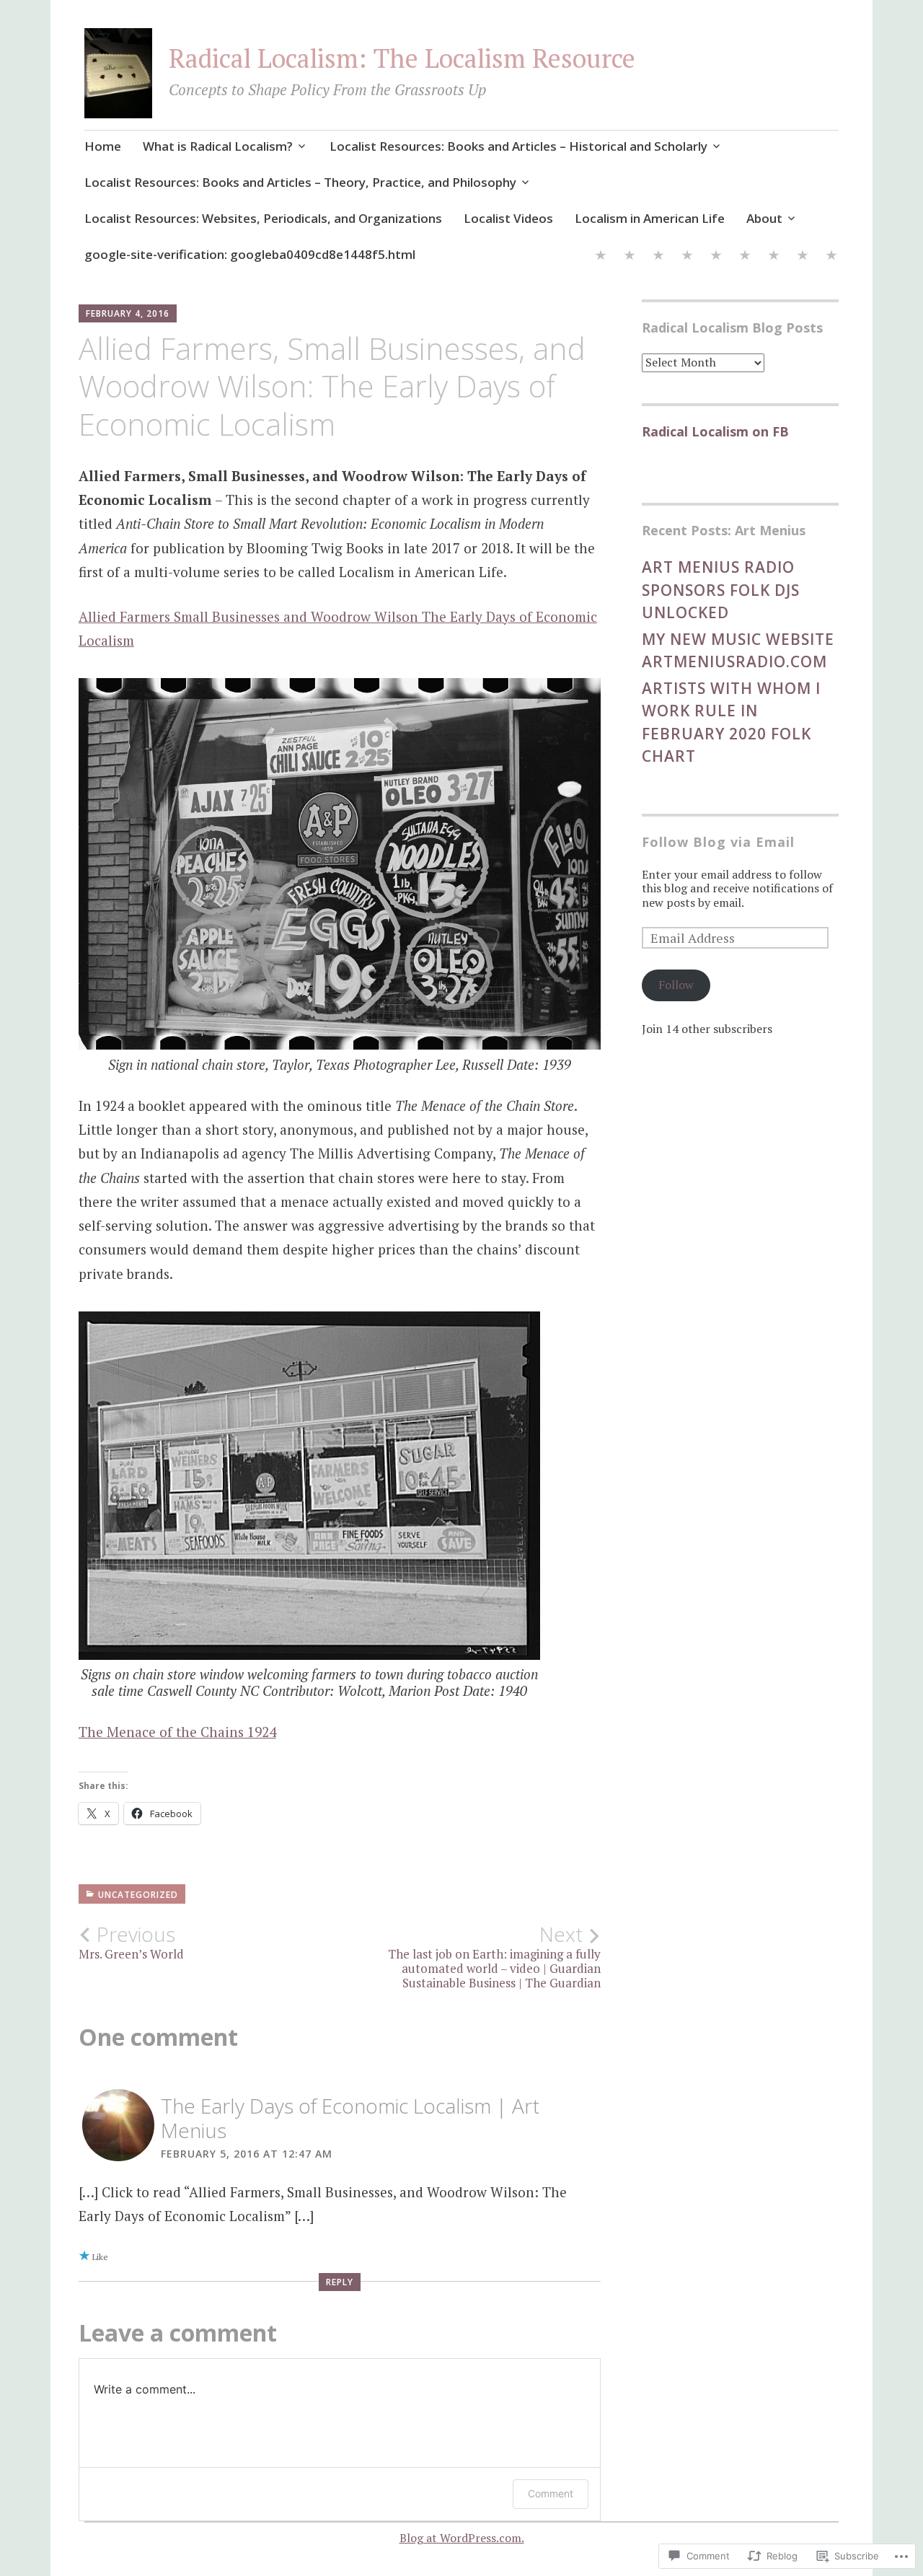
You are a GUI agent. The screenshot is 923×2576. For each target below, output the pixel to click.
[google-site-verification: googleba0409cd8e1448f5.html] (831, 257)
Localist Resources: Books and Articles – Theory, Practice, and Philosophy (300, 182)
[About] (803, 257)
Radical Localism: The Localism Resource (402, 58)
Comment (551, 2493)
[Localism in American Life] (774, 257)
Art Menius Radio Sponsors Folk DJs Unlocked (721, 590)
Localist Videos (508, 218)
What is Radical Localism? (218, 146)
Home (103, 146)
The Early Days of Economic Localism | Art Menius (350, 2118)
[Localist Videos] (745, 257)
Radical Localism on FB (715, 431)
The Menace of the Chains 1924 (177, 1732)
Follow (676, 985)
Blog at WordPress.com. (462, 2538)
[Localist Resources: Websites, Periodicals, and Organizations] (716, 257)
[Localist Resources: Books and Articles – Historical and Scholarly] (658, 257)
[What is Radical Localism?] (630, 257)
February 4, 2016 (128, 313)
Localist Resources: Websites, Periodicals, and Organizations (263, 218)
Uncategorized (138, 1895)
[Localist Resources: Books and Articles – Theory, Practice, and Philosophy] (687, 257)
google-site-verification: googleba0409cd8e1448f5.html (250, 254)
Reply (340, 2282)
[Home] (601, 257)
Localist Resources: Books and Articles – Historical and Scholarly (518, 146)
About (764, 218)
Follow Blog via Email (718, 842)
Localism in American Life (650, 218)
